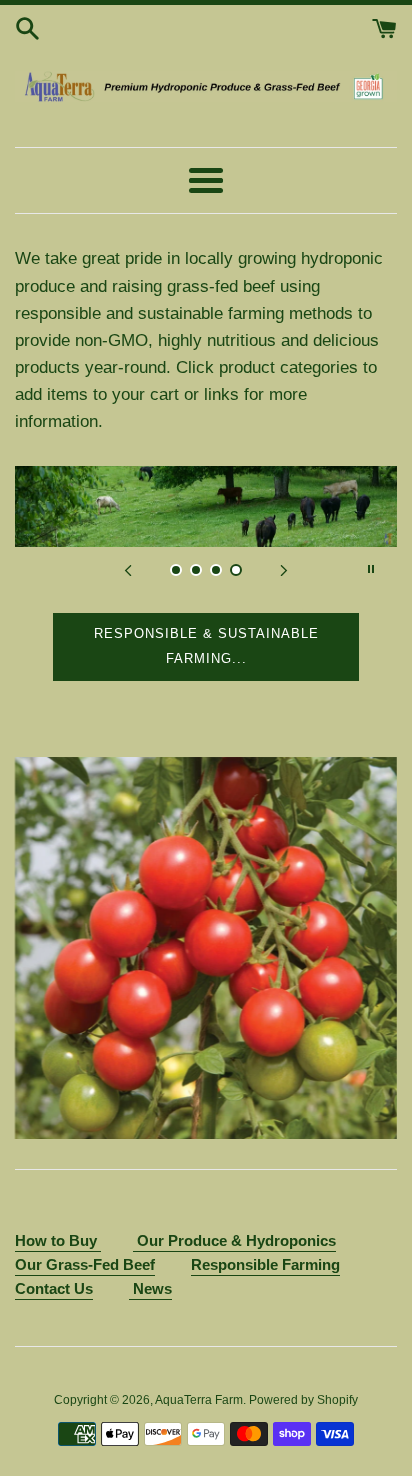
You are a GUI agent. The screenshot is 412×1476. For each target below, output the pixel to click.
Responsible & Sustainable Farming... (206, 646)
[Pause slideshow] (371, 569)
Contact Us (54, 1288)
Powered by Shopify (303, 1400)
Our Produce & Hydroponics (236, 1240)
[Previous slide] (128, 569)
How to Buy (58, 1240)
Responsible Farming (265, 1264)
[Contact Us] (135, 1242)
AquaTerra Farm (199, 1400)
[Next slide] (284, 569)
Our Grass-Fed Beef (85, 1264)
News (150, 1288)
